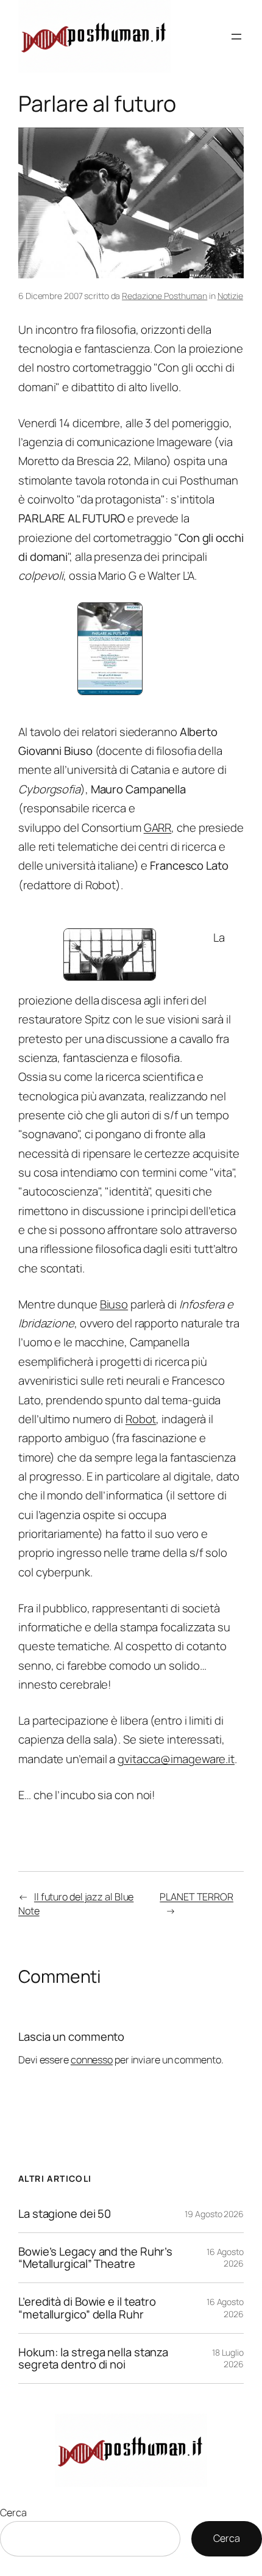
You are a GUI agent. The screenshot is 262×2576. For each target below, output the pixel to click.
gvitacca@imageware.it (176, 1759)
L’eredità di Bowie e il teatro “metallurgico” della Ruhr (87, 2308)
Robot (141, 1419)
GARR (158, 828)
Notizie (230, 296)
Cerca (13, 2513)
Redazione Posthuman (165, 296)
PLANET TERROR (196, 1897)
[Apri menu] (236, 37)
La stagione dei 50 (65, 2214)
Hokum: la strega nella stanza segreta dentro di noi (93, 2358)
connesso (92, 2060)
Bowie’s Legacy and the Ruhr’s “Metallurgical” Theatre (95, 2258)
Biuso (114, 1304)
